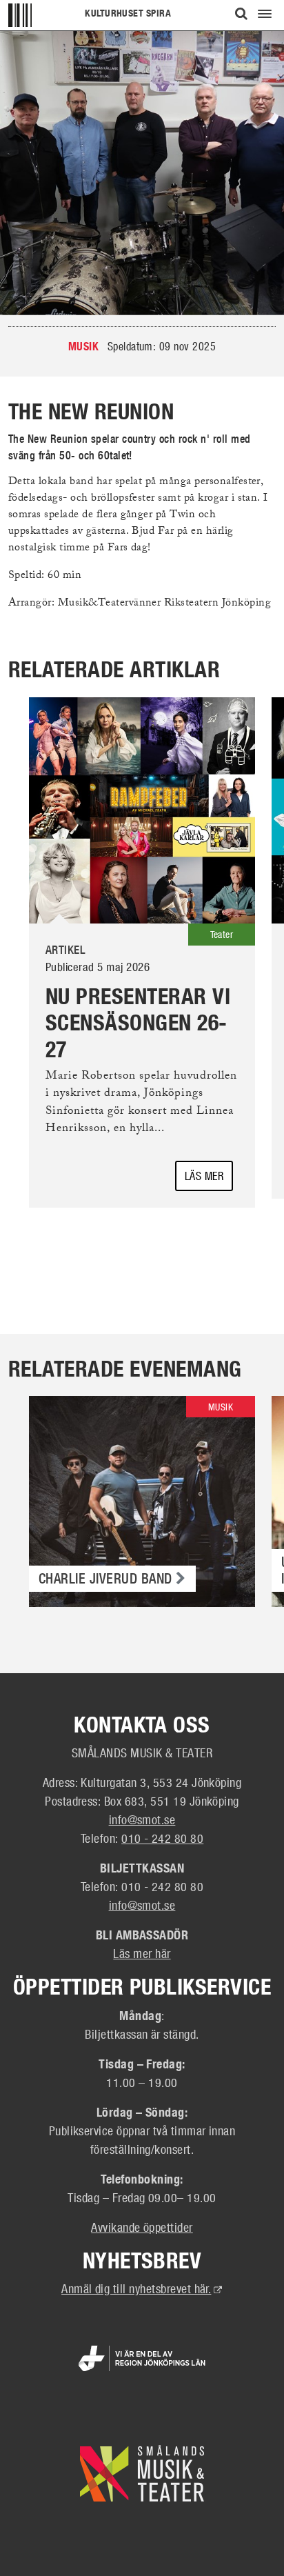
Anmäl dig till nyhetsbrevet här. (142, 2288)
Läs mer (204, 1176)
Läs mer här (142, 1953)
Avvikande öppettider (142, 2227)
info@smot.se (142, 1819)
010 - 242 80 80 (162, 1838)
